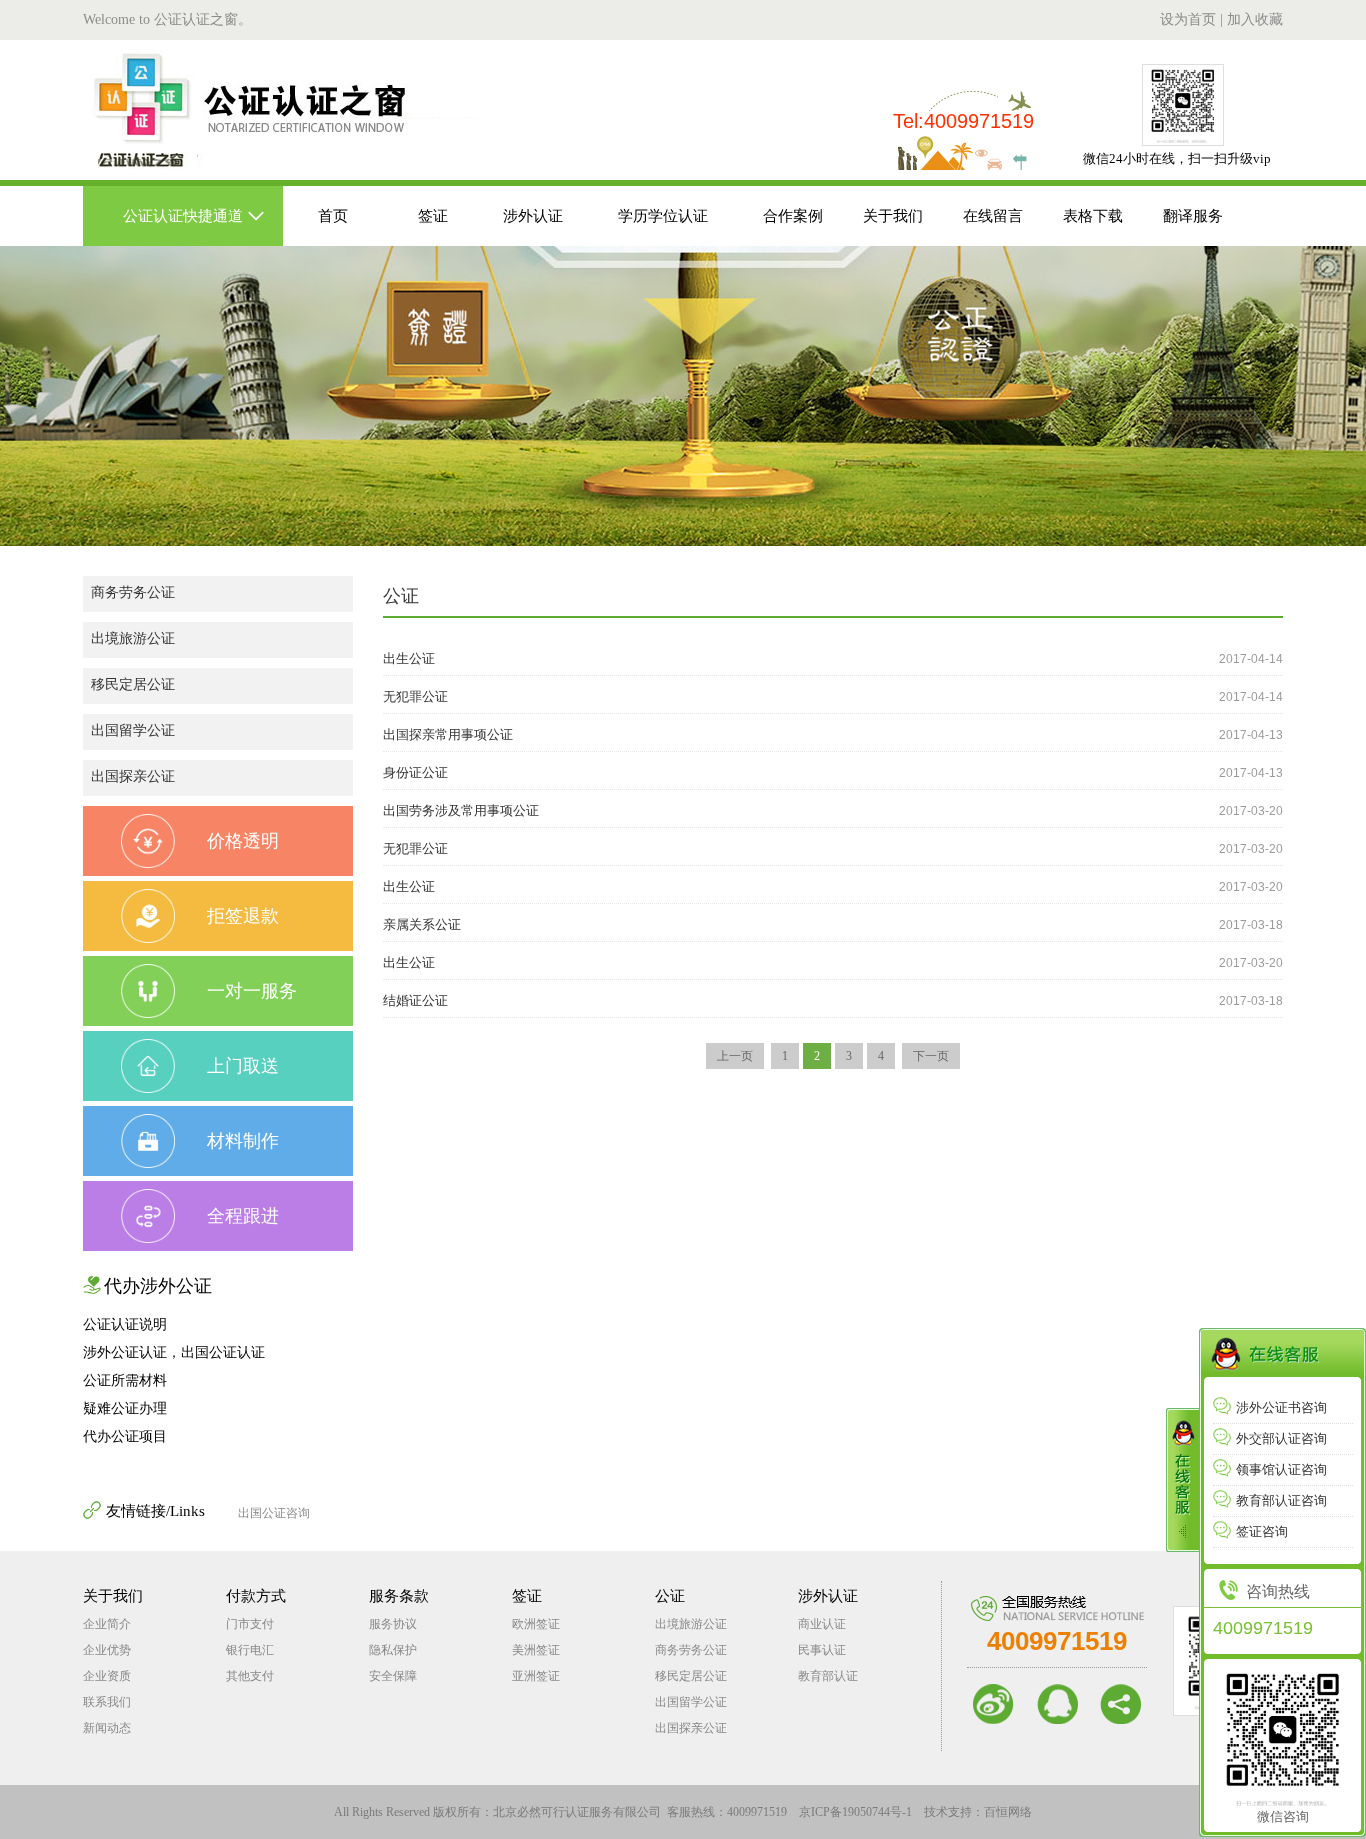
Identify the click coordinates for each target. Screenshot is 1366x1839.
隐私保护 (393, 1650)
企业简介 (107, 1624)
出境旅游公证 (133, 638)
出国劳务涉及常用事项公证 (461, 810)
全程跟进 (243, 1216)
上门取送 (243, 1066)
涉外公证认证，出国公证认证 (174, 1352)
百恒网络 (1008, 1812)
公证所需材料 (125, 1380)
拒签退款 (243, 916)
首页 (333, 216)
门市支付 (250, 1624)
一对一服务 (252, 991)
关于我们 (893, 216)
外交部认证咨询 (1281, 1438)
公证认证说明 (125, 1324)
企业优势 (107, 1650)
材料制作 (243, 1141)
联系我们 (107, 1702)
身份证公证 (415, 772)
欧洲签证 (536, 1624)
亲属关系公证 (422, 924)
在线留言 (993, 216)
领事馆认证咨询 (1281, 1469)
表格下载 (1093, 216)
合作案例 (793, 216)
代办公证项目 (125, 1436)
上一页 (735, 1056)
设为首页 (1188, 19)
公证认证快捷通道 (183, 216)
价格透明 (243, 841)
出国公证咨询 (274, 1513)
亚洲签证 (536, 1676)
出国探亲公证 (133, 776)
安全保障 (393, 1676)
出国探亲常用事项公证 (448, 734)
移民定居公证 (133, 684)
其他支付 (250, 1676)
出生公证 (409, 658)
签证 (433, 216)
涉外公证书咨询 (1281, 1407)
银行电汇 (250, 1650)
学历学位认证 (663, 216)
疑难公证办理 (125, 1408)
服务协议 (393, 1624)
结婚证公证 (415, 1000)
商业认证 (822, 1624)
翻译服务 (1193, 216)
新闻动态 (107, 1728)
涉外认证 (533, 216)
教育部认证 (828, 1676)
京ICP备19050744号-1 (855, 1812)
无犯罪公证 (415, 696)
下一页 (931, 1056)
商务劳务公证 (133, 592)
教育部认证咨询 (1281, 1500)
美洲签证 (536, 1650)
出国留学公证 (133, 730)
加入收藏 (1255, 19)
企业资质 (107, 1676)
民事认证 (822, 1650)
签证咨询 (1262, 1531)
